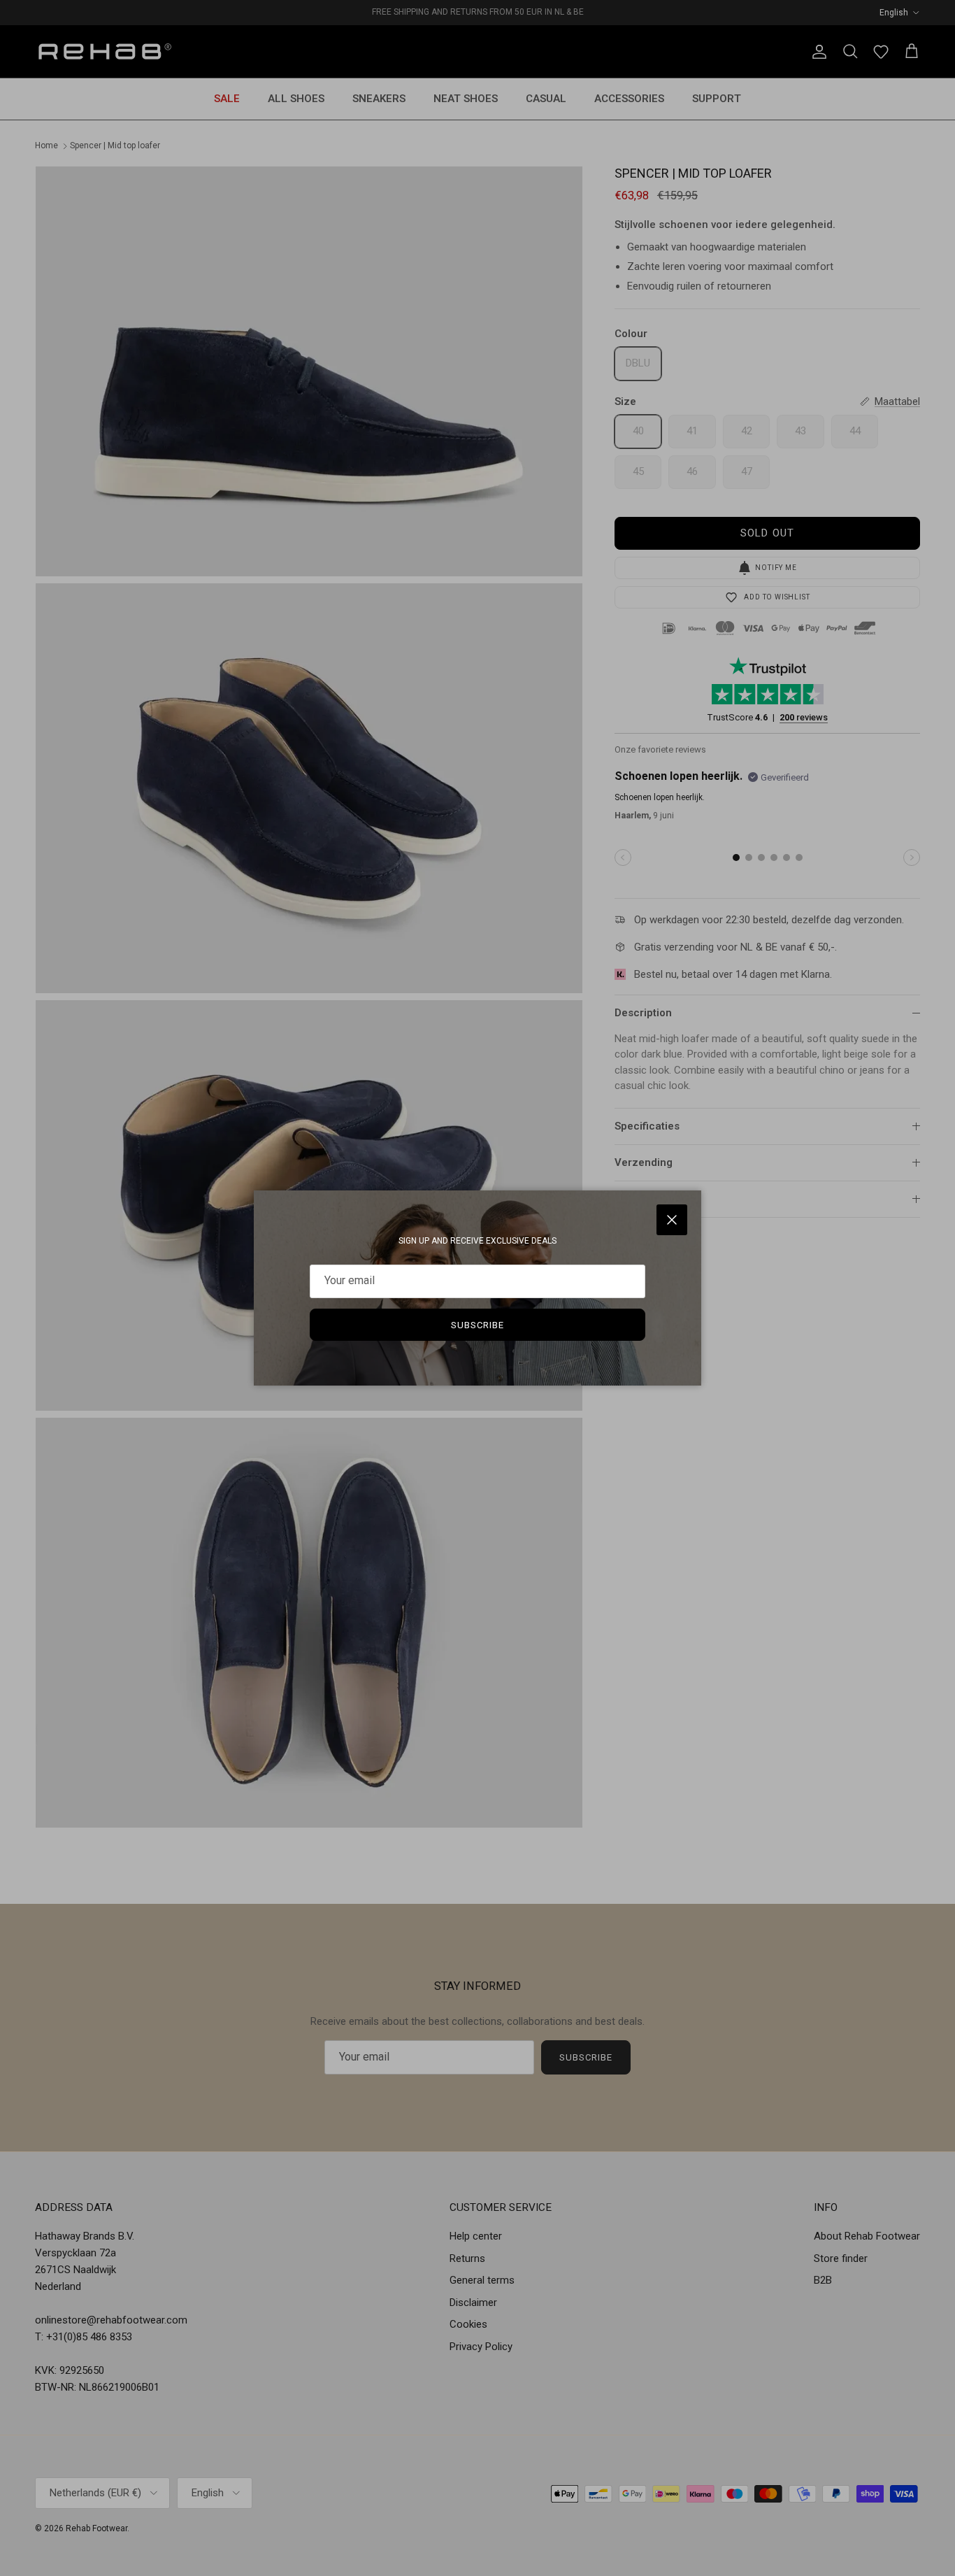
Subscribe (477, 1325)
